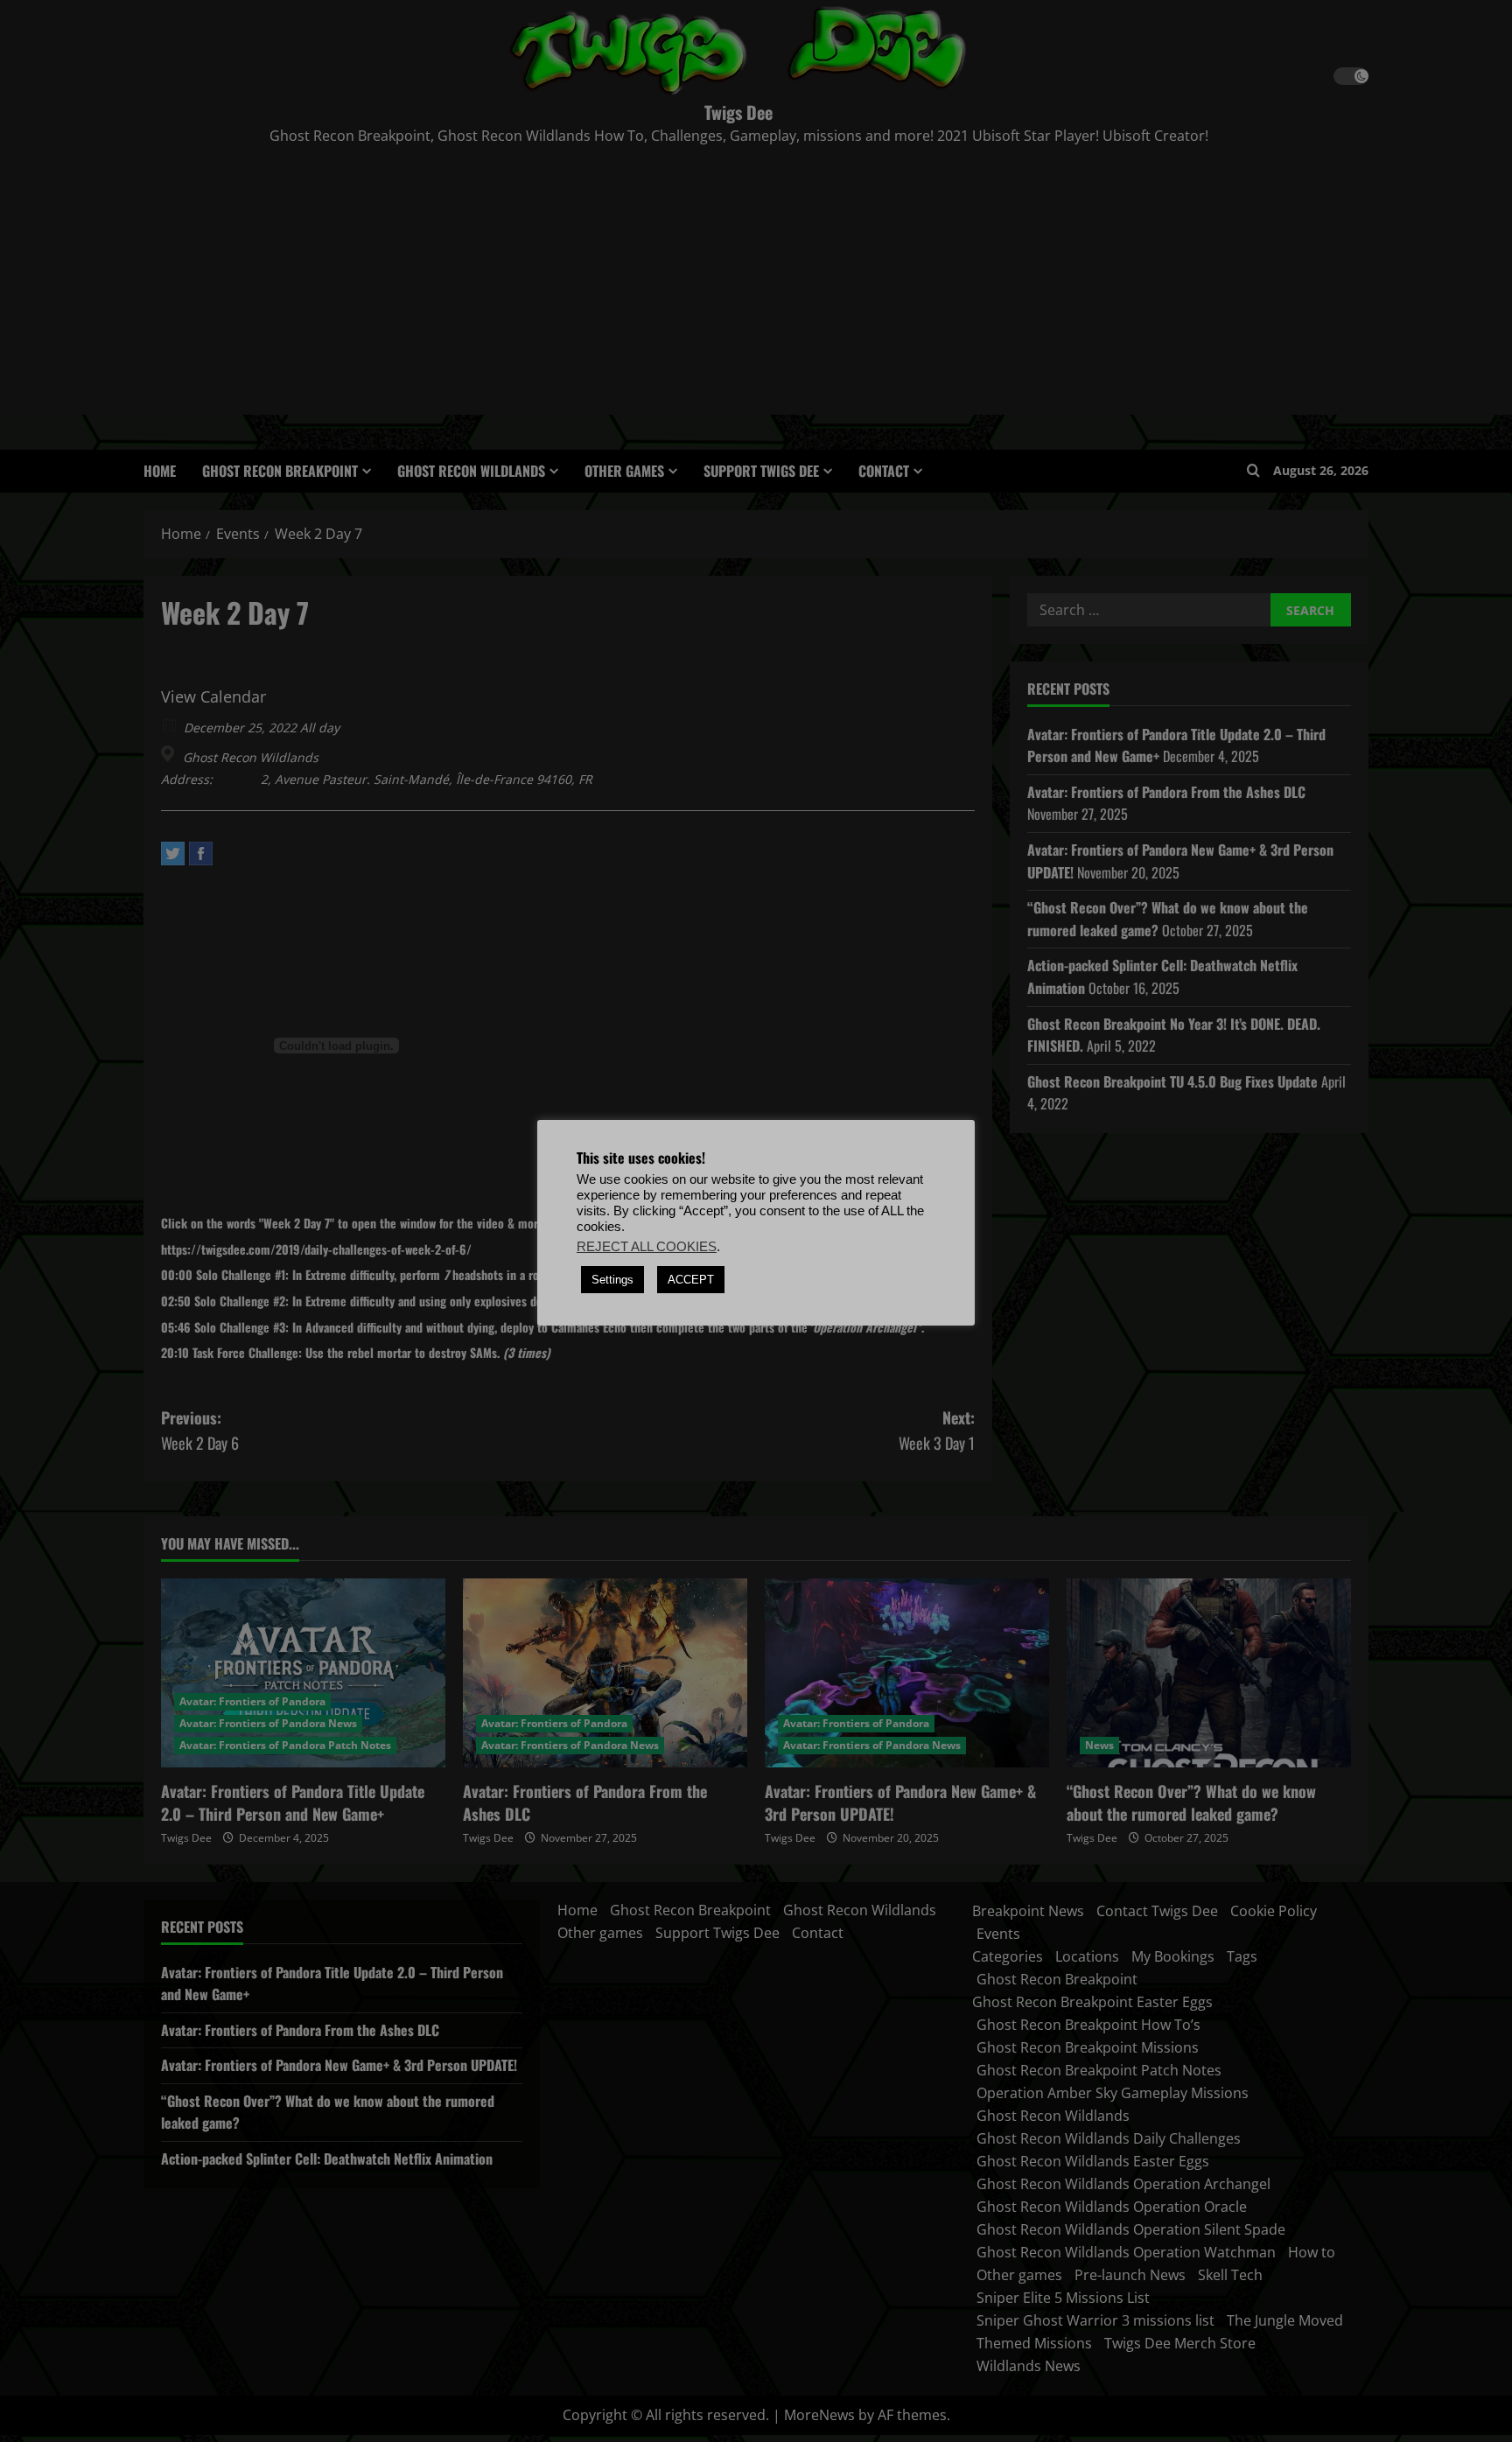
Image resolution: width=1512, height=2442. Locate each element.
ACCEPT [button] (691, 1280)
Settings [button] (612, 1280)
